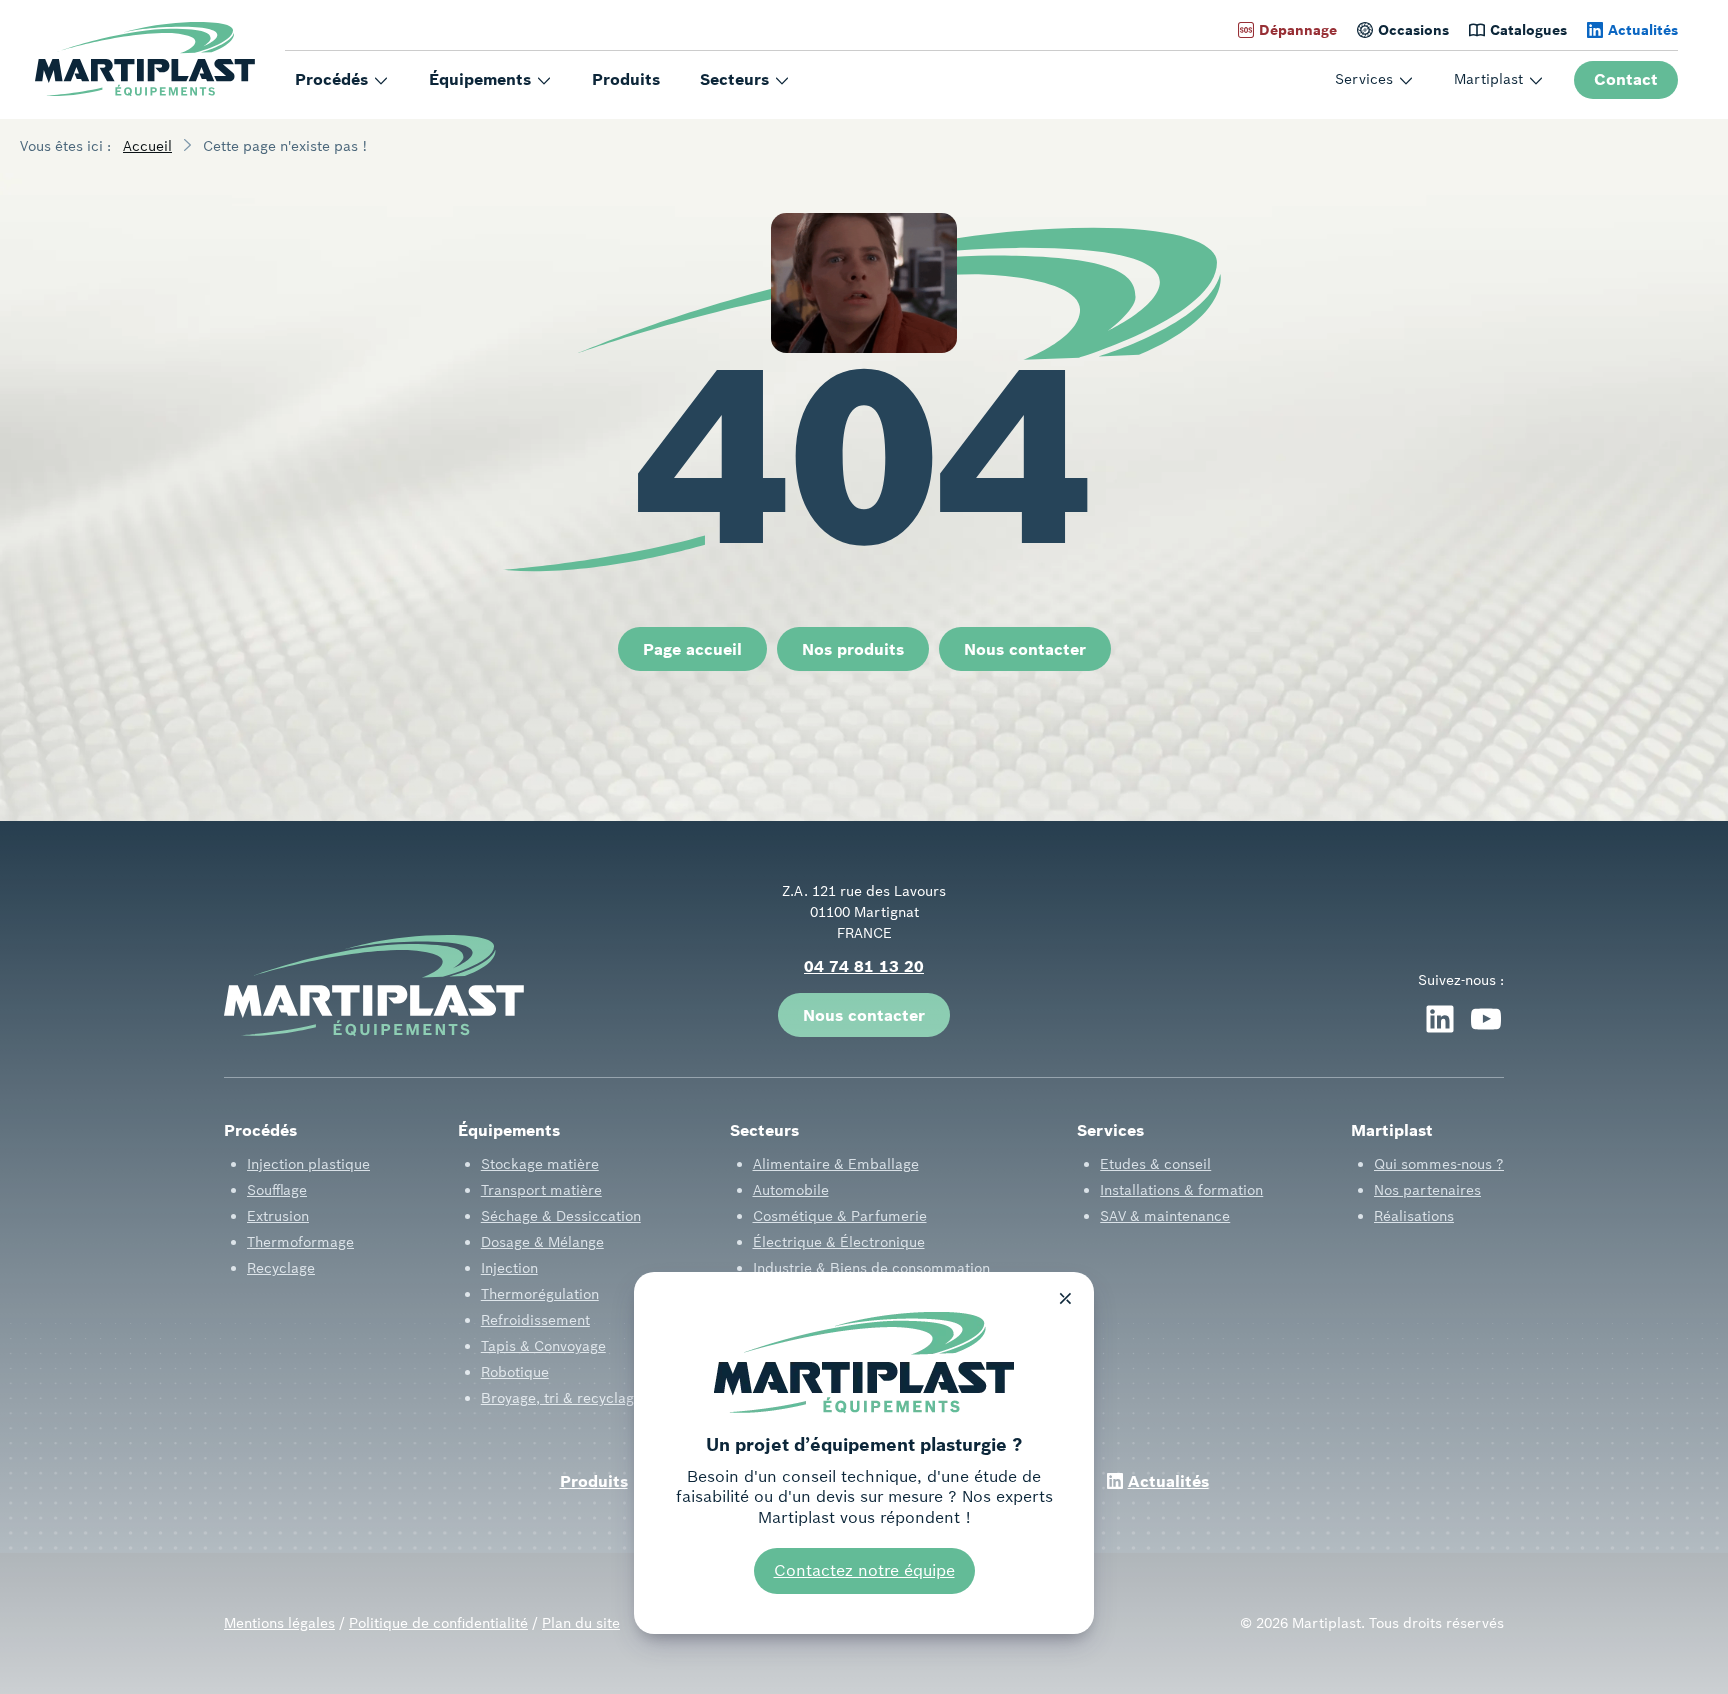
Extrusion (278, 1216)
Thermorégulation (540, 1294)
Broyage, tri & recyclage (561, 1398)
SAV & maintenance (1165, 1216)
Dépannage (1298, 30)
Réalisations (1414, 1216)
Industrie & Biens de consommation (871, 1268)
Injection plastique (308, 1164)
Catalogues (1528, 30)
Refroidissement (535, 1320)
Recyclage (281, 1268)
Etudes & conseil (1155, 1164)
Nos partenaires (1427, 1190)
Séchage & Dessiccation (561, 1216)
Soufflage (277, 1190)
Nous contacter (1025, 649)
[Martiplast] (145, 59)
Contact (1626, 79)
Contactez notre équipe (864, 1570)
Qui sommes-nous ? (1439, 1164)
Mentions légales (279, 1623)
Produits (626, 79)
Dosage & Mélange (542, 1242)
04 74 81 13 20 (864, 966)
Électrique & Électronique (839, 1242)
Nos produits (853, 649)
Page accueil (692, 649)
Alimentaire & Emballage (836, 1164)
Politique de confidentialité (438, 1623)
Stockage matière (540, 1164)
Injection (509, 1268)
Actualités (1643, 30)
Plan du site (581, 1623)
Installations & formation (1181, 1190)
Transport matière (541, 1190)
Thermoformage (300, 1242)
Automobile (791, 1190)
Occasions (1413, 30)
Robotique (515, 1372)
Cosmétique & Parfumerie (840, 1216)
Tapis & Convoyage (543, 1346)
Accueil (147, 146)
